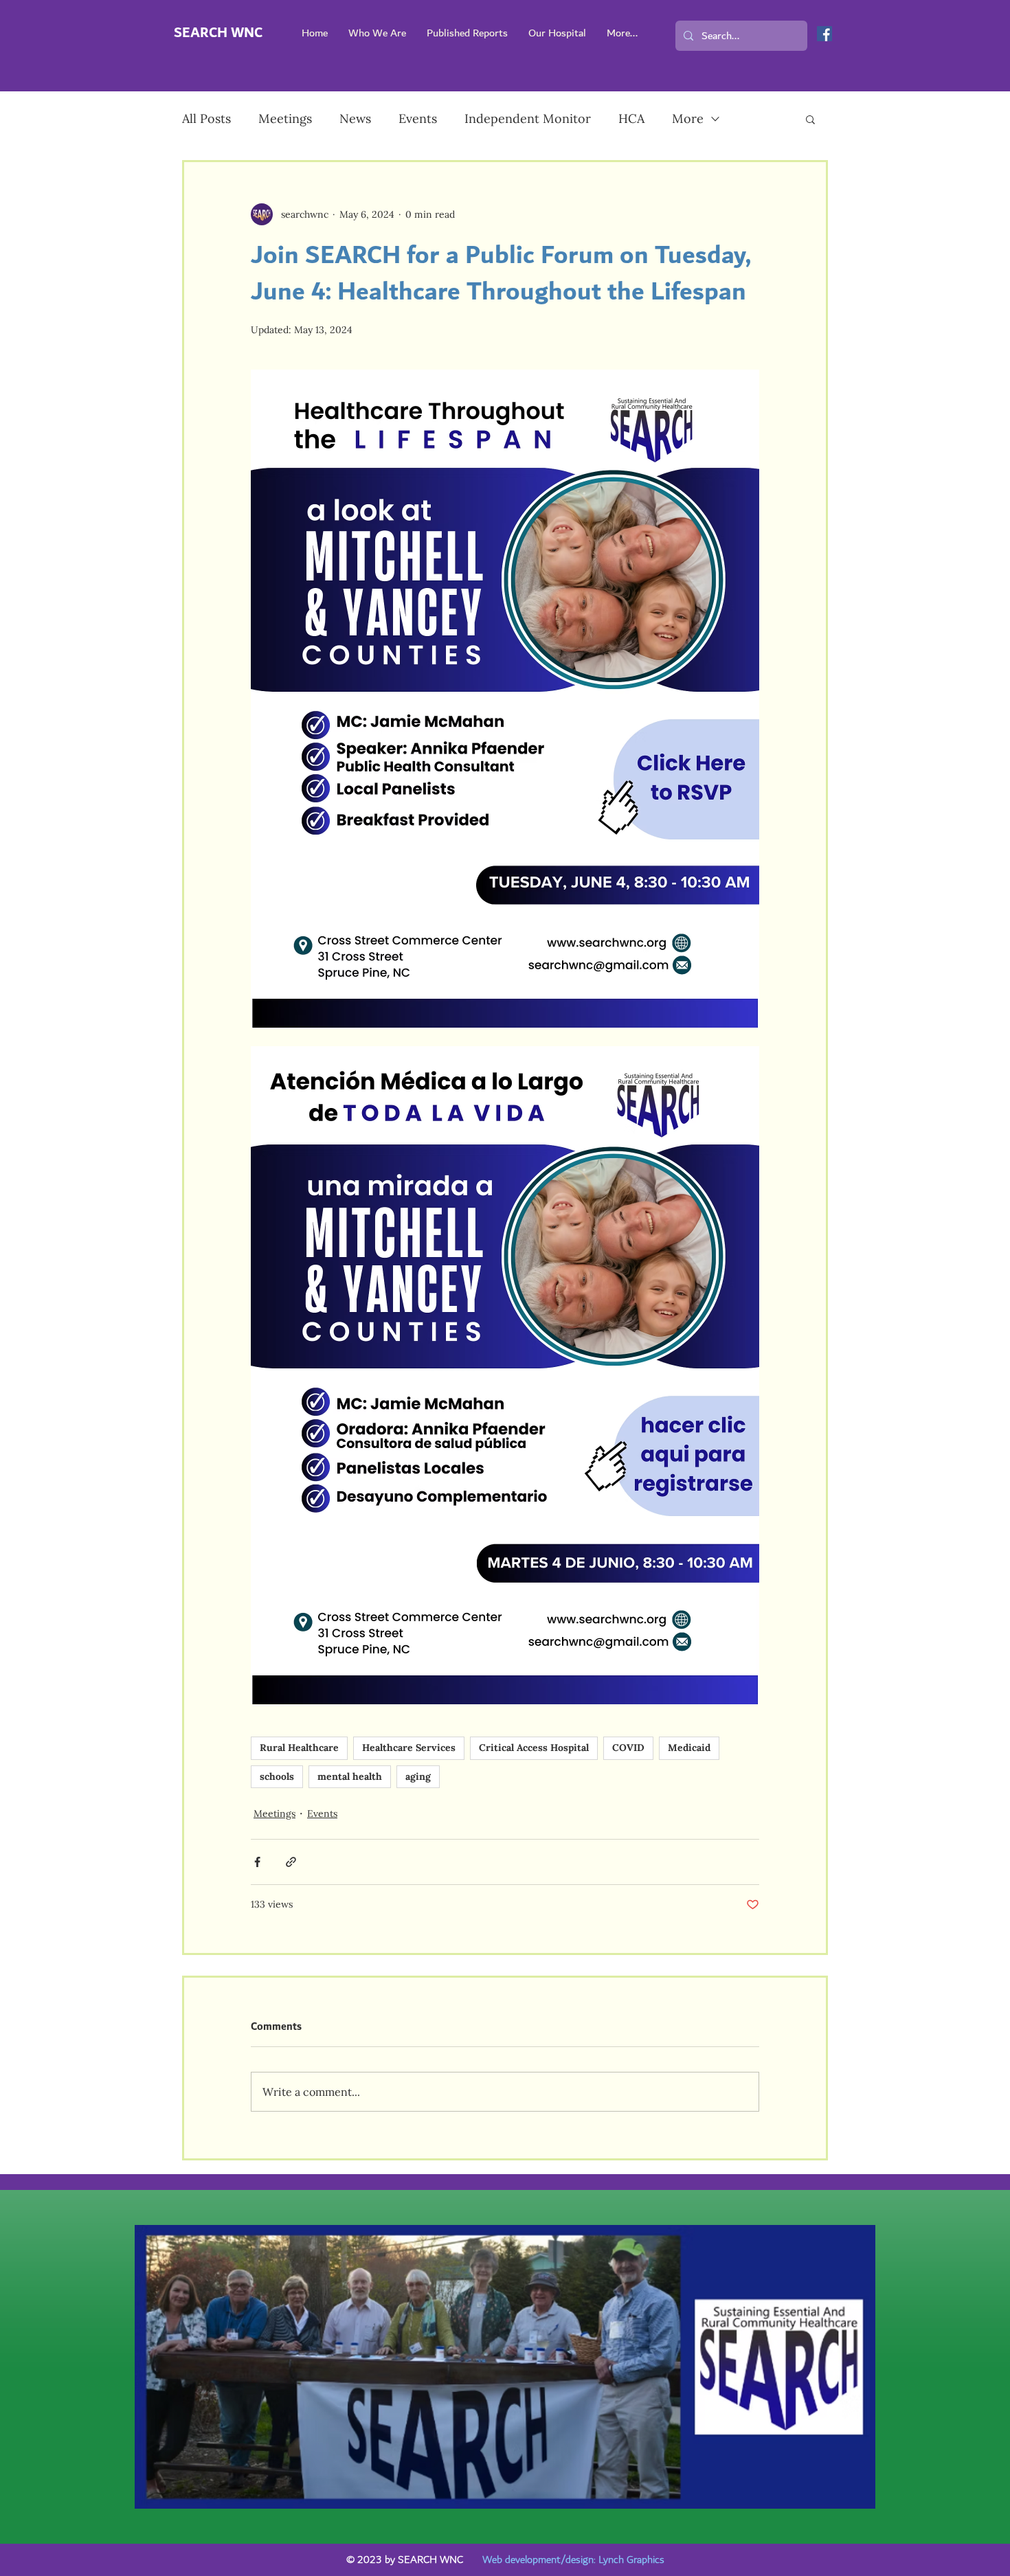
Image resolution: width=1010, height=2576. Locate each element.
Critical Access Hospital (534, 1748)
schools (277, 1776)
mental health (350, 1776)
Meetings (285, 118)
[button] (810, 119)
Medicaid (689, 1748)
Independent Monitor (528, 118)
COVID (628, 1748)
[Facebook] (824, 34)
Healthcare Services (409, 1748)
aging (418, 1776)
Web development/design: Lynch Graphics (573, 2560)
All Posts (206, 118)
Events (418, 118)
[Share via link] (291, 1862)
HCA (631, 118)
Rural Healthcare (299, 1748)
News (355, 118)
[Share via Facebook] (257, 1862)
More (688, 118)
